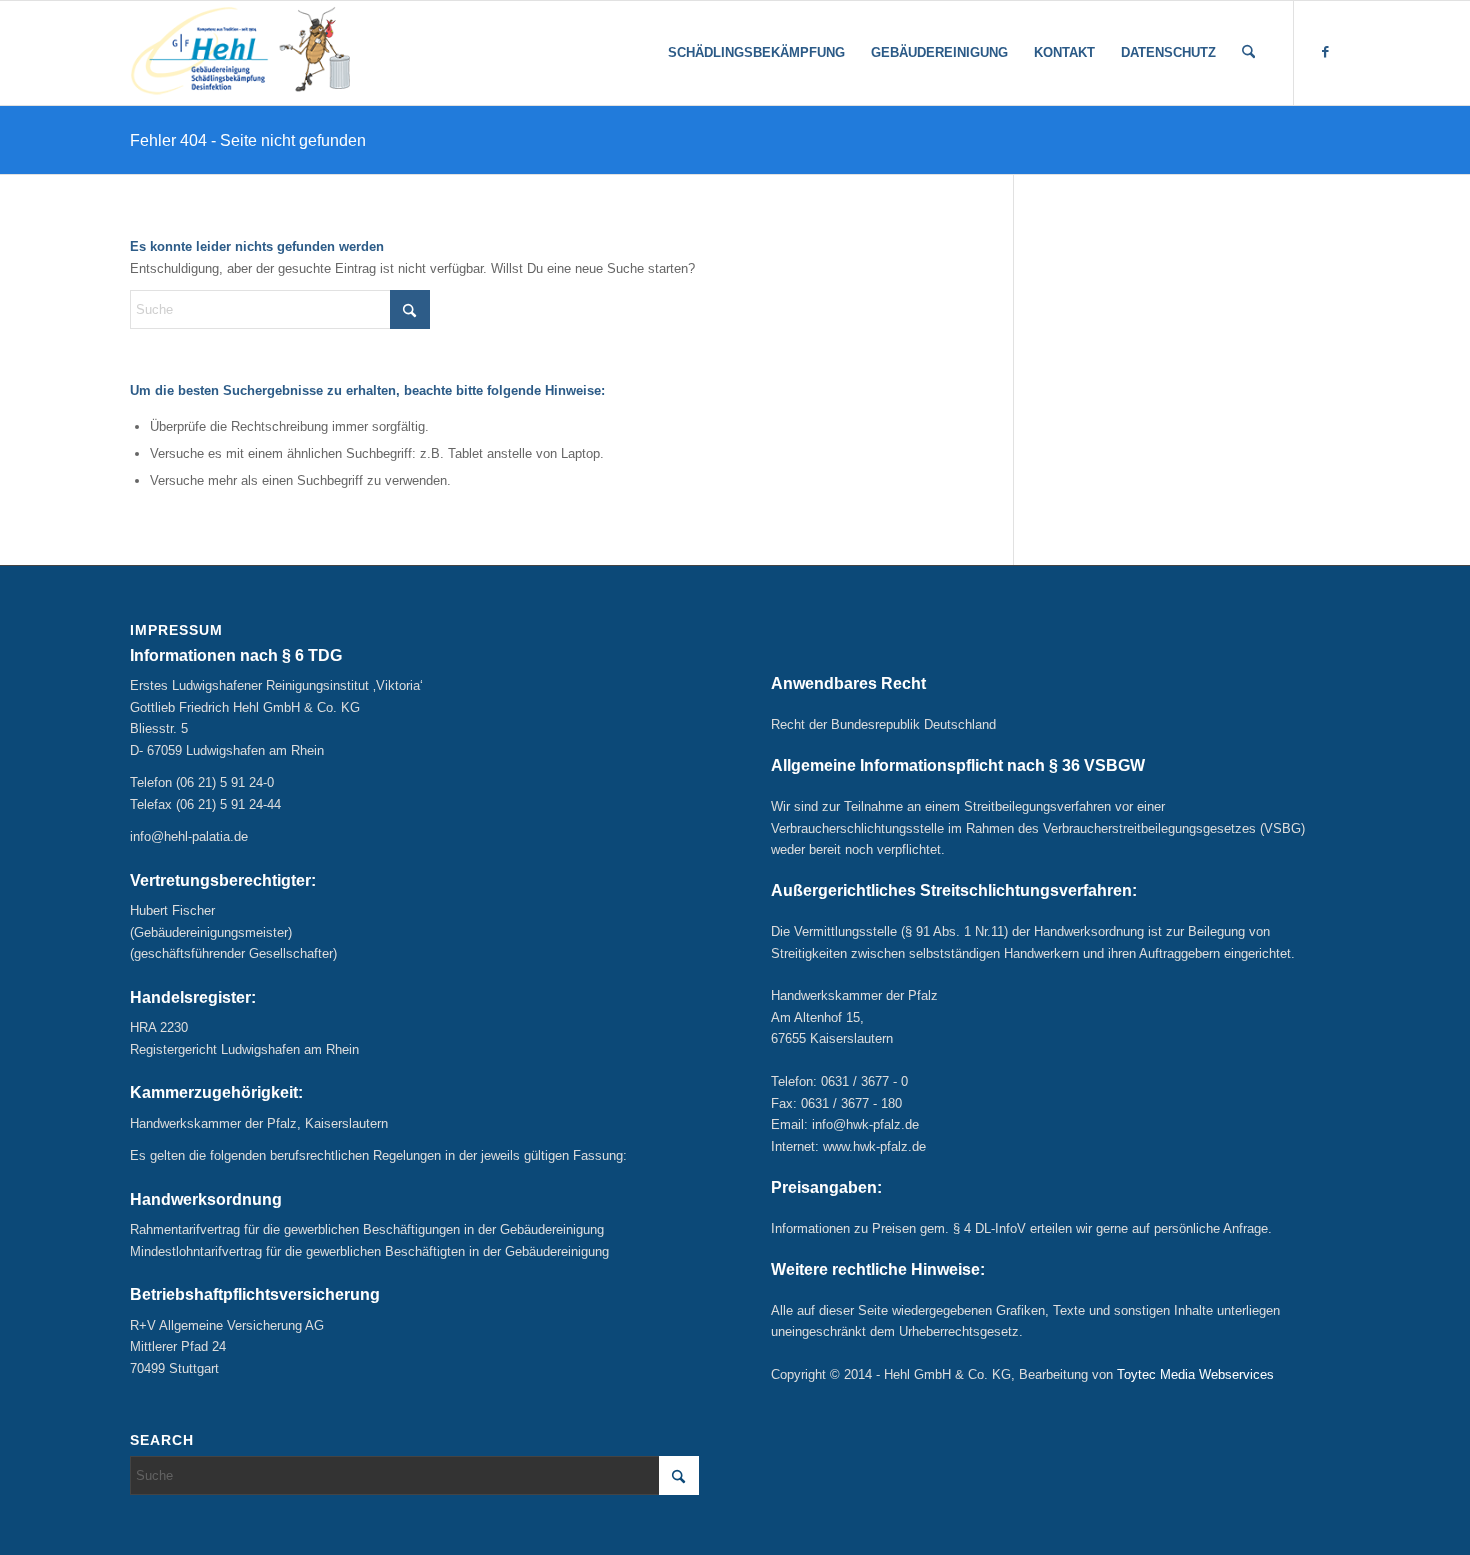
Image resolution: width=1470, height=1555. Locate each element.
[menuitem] (756, 53)
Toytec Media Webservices (1195, 1374)
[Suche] (1248, 53)
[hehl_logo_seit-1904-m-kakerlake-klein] (240, 53)
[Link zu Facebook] (1325, 52)
